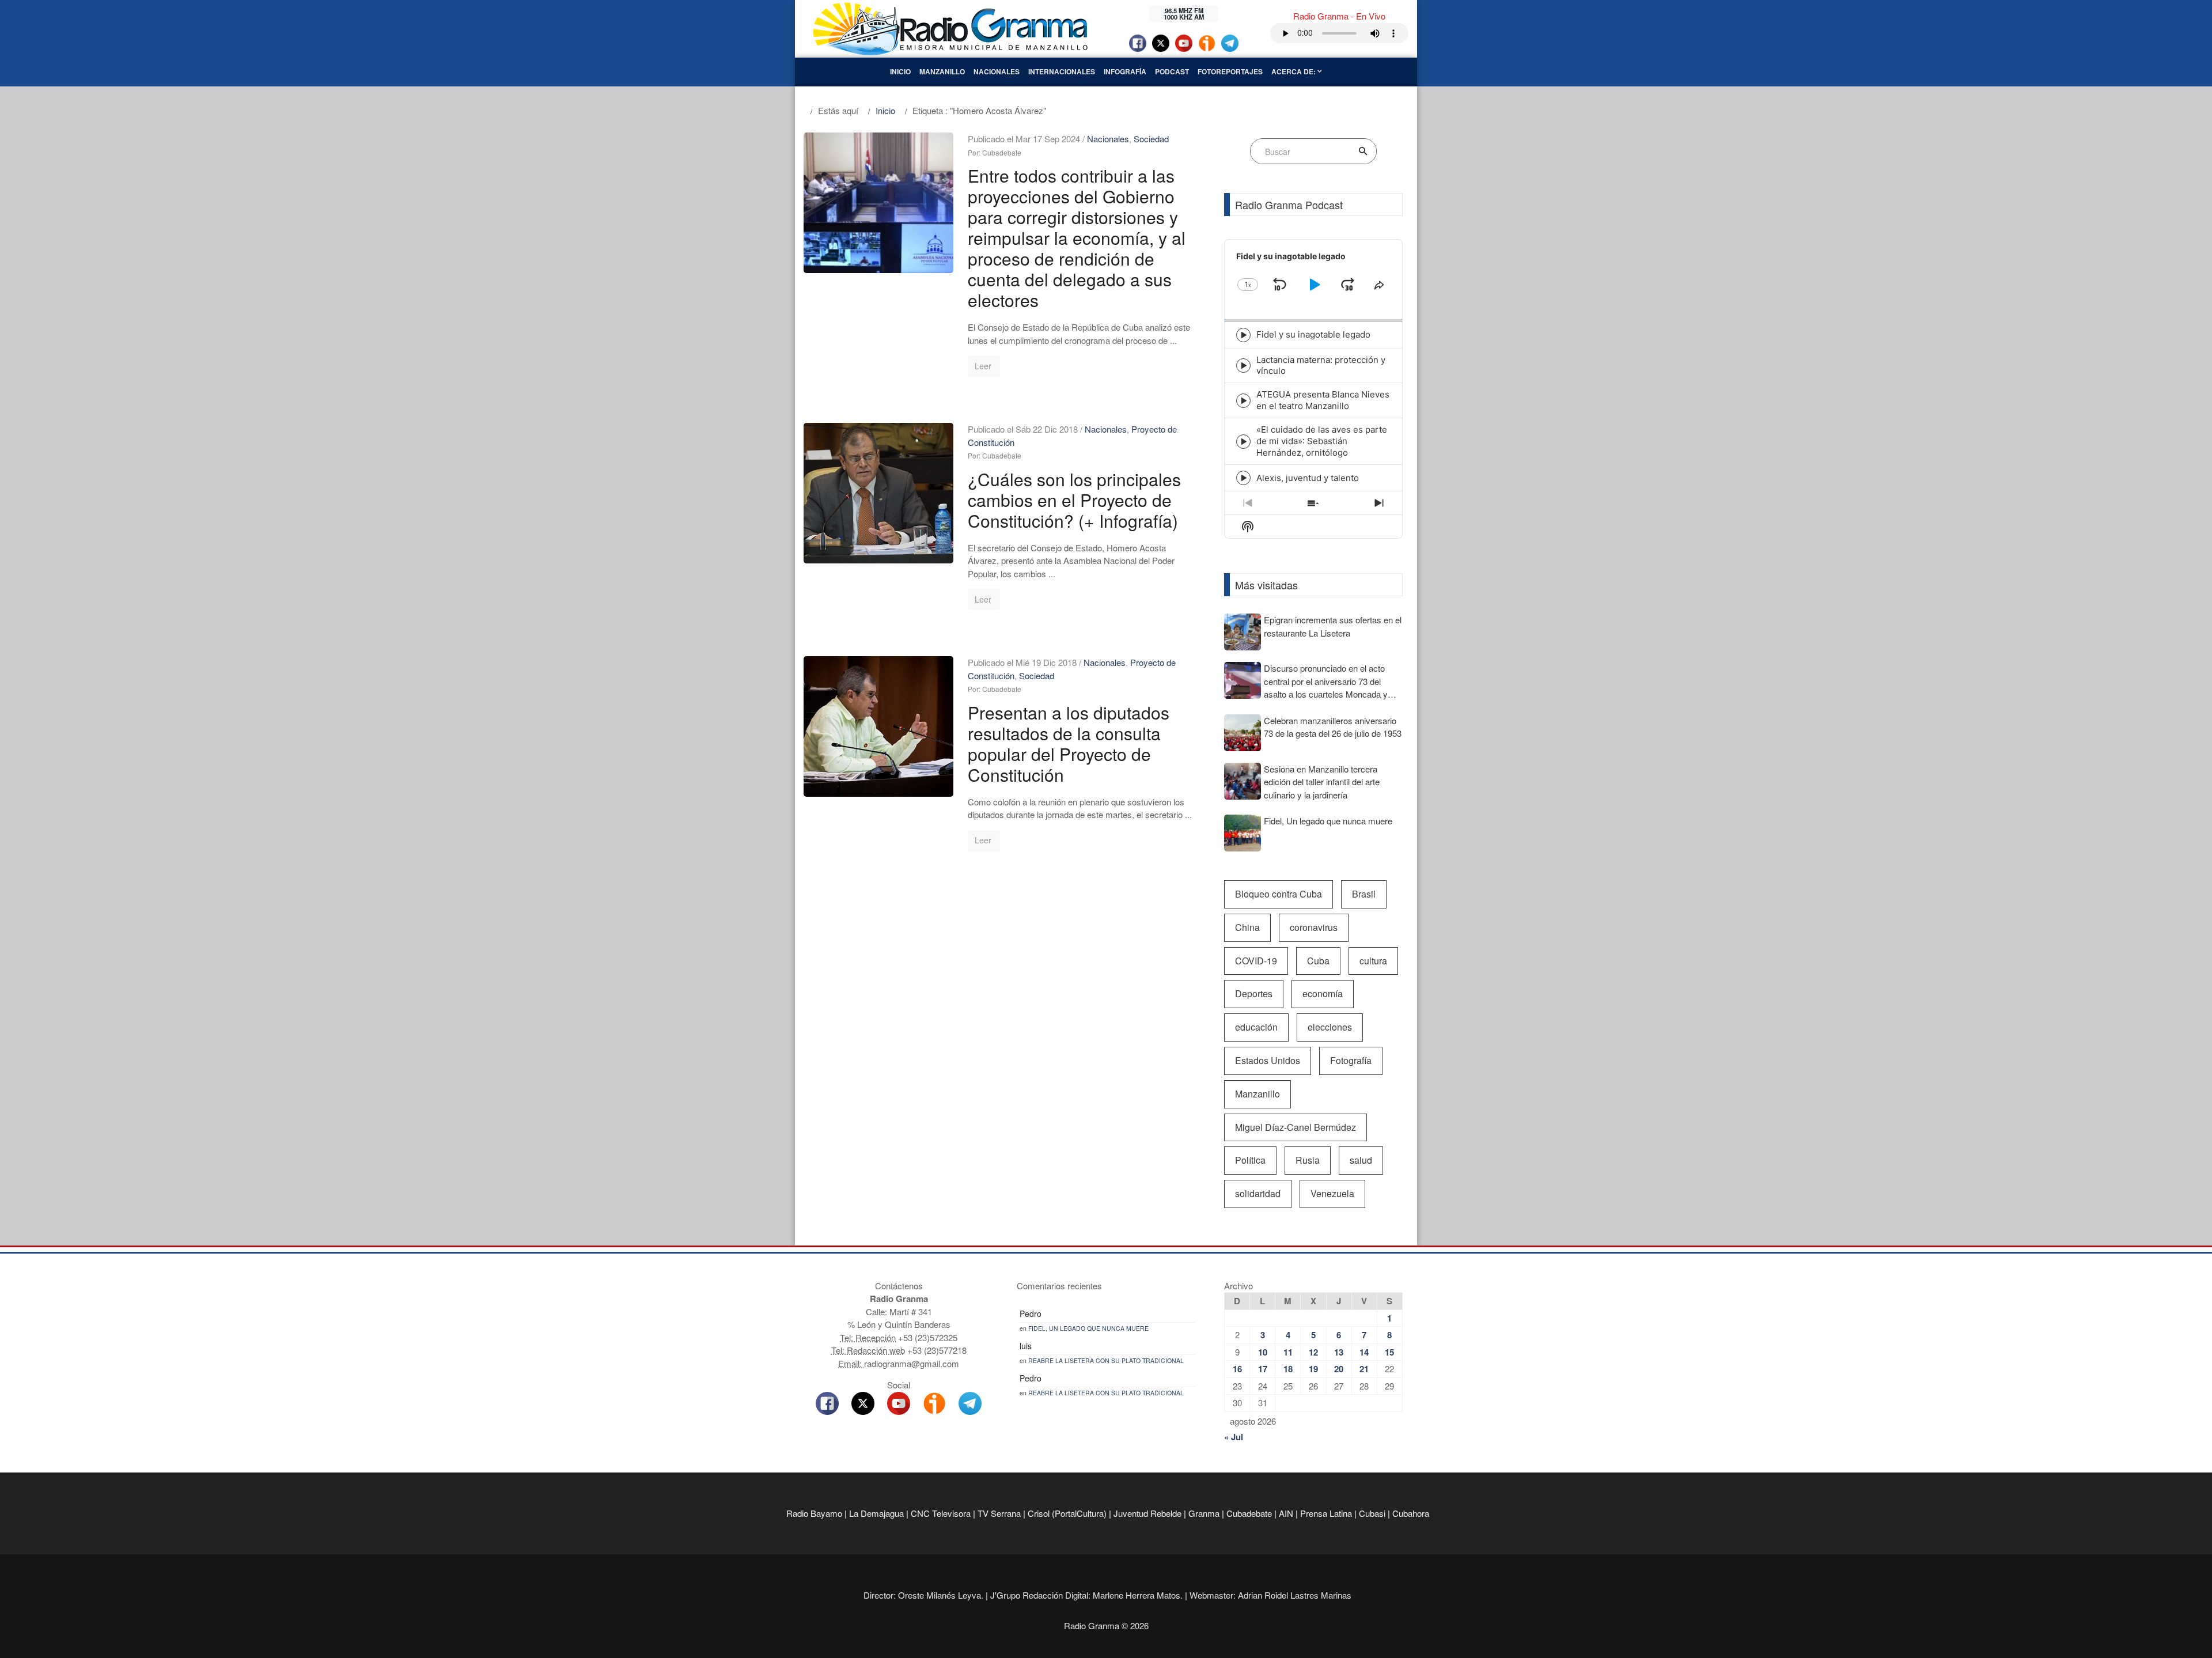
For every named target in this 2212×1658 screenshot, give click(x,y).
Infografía (1125, 71)
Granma (1204, 1513)
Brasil (1364, 894)
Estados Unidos (1268, 1060)
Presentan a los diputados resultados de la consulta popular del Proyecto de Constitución (1069, 743)
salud (1361, 1160)
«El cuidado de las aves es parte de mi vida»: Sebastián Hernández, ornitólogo (1322, 441)
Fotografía (1351, 1060)
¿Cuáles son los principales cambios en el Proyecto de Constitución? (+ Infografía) (1074, 500)
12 (1313, 1352)
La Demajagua (876, 1513)
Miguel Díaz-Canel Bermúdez (1296, 1127)
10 (1263, 1352)
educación (1256, 1027)
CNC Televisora (941, 1513)
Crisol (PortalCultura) (1067, 1513)
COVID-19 (1256, 961)
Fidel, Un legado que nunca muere (1088, 1328)
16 (1237, 1369)
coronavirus (1314, 927)
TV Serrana (999, 1513)
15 (1389, 1352)
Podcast (1172, 71)
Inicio (900, 71)
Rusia (1308, 1160)
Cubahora (1411, 1513)
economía (1323, 993)
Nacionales (997, 71)
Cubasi (1372, 1513)
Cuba (1318, 961)
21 (1364, 1369)
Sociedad (1151, 139)
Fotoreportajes (1230, 71)
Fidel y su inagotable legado (1313, 334)
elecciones (1330, 1027)
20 (1339, 1369)
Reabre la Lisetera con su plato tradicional (1106, 1360)
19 (1313, 1369)
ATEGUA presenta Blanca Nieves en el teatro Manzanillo (1323, 400)
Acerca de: (1294, 71)
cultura (1373, 961)
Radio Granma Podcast (1289, 205)
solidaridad (1258, 1193)
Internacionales (1062, 71)
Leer (983, 366)
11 (1288, 1352)
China (1247, 927)
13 (1339, 1352)
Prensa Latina (1326, 1513)
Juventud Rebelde (1147, 1513)
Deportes (1254, 993)
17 (1263, 1369)
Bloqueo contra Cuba (1279, 894)
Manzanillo (942, 71)
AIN (1286, 1513)
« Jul (1234, 1437)
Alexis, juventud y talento (1308, 478)
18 (1288, 1369)
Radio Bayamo (814, 1513)
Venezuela (1332, 1193)
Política (1250, 1160)
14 (1364, 1352)
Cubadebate (1249, 1513)
